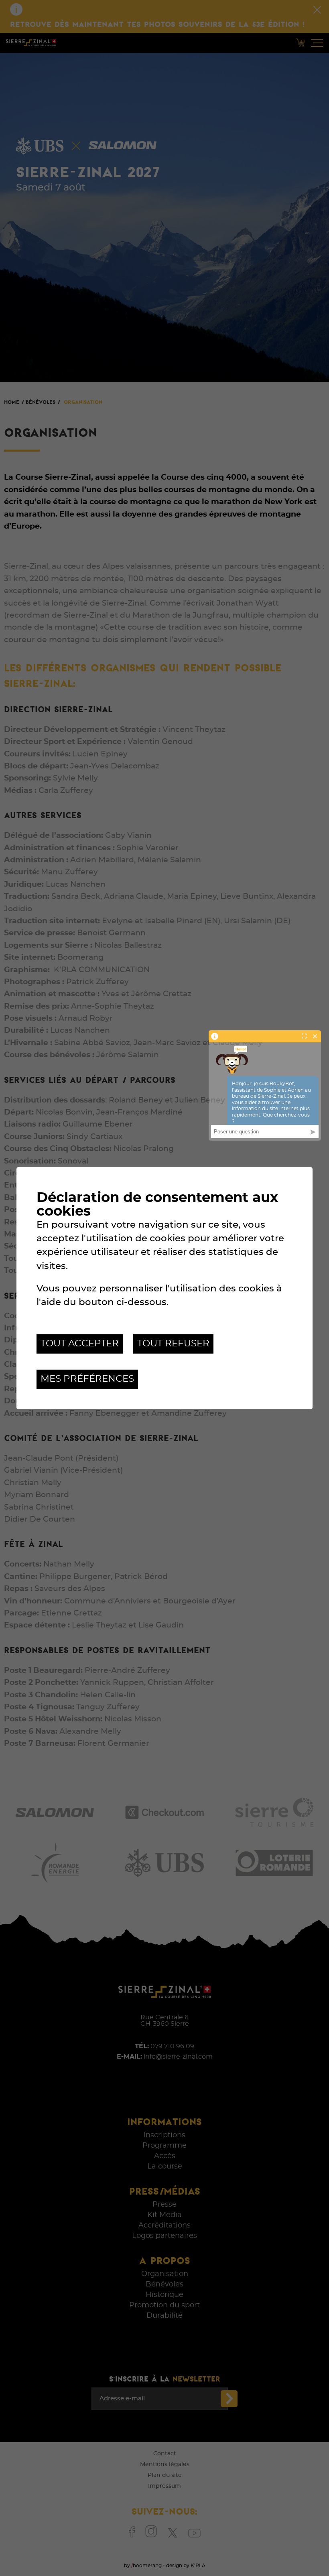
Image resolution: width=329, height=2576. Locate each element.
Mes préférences (87, 1379)
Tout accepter (80, 1344)
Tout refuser (173, 1344)
